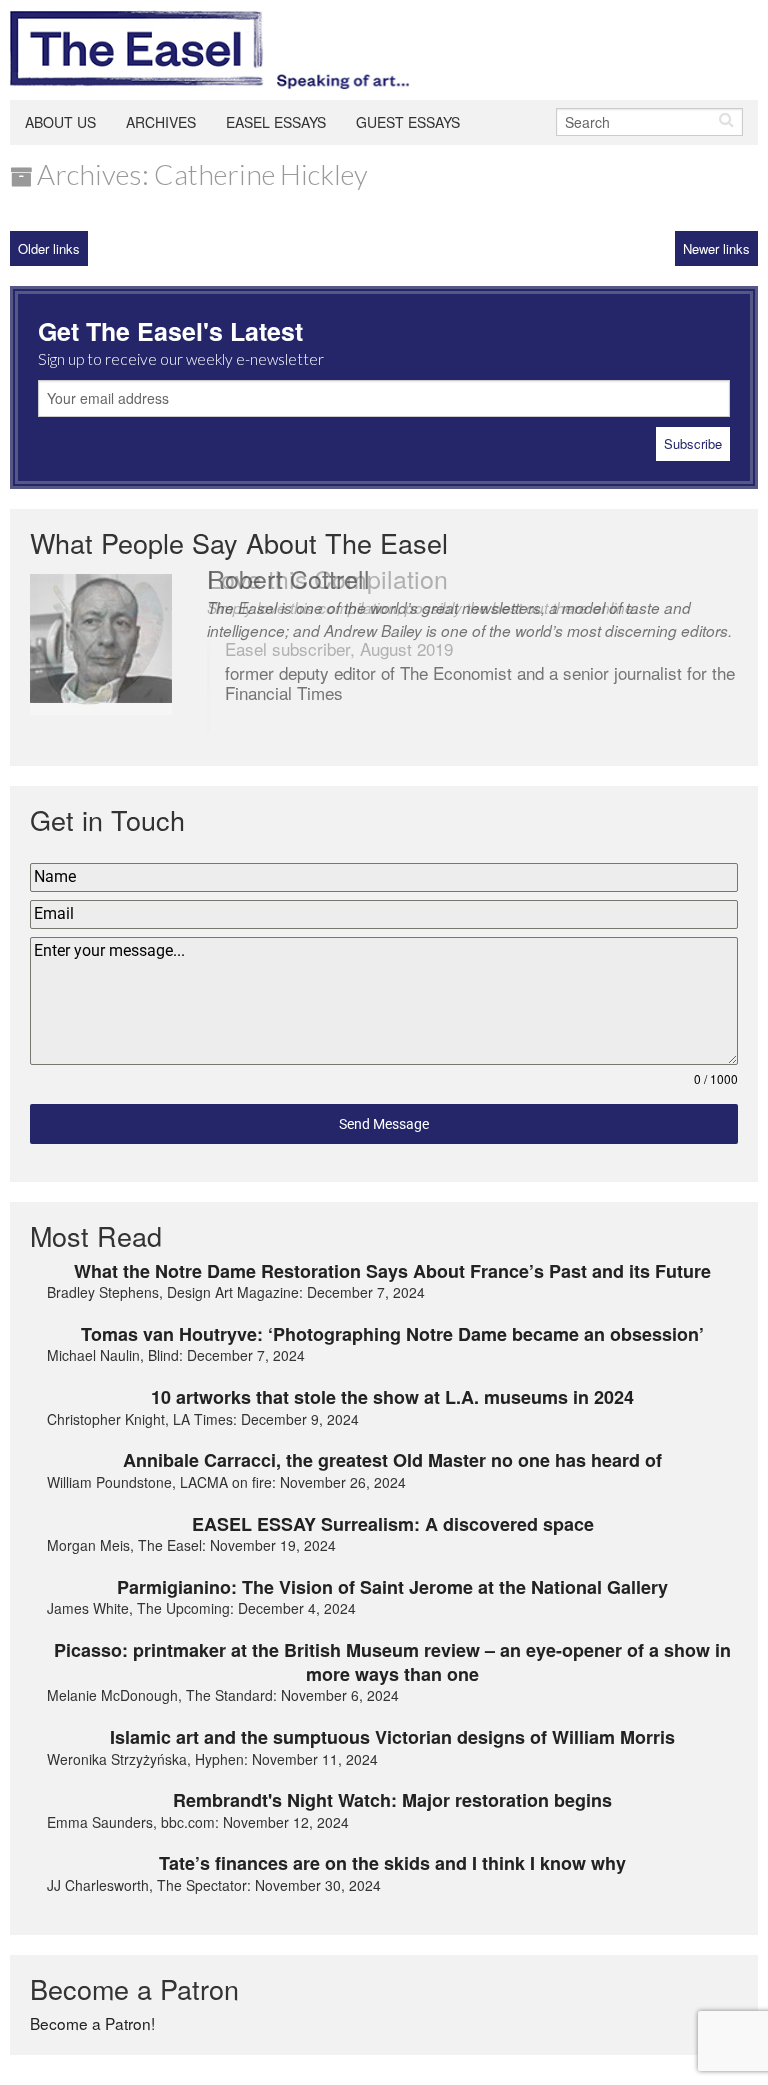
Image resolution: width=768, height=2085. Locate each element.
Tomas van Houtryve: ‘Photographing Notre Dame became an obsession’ (392, 1334)
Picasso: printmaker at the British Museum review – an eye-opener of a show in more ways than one (392, 1662)
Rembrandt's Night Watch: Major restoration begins (392, 1800)
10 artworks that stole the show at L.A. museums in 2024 (392, 1397)
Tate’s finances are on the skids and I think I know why (392, 1863)
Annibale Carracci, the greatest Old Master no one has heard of (392, 1460)
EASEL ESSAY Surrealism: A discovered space (393, 1524)
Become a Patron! (92, 2023)
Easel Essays (276, 122)
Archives (161, 122)
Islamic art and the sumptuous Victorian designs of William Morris (392, 1737)
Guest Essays (408, 122)
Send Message (384, 1124)
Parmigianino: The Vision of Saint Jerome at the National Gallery (392, 1587)
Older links (49, 248)
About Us (60, 122)
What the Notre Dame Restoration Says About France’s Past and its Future (392, 1271)
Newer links (716, 248)
